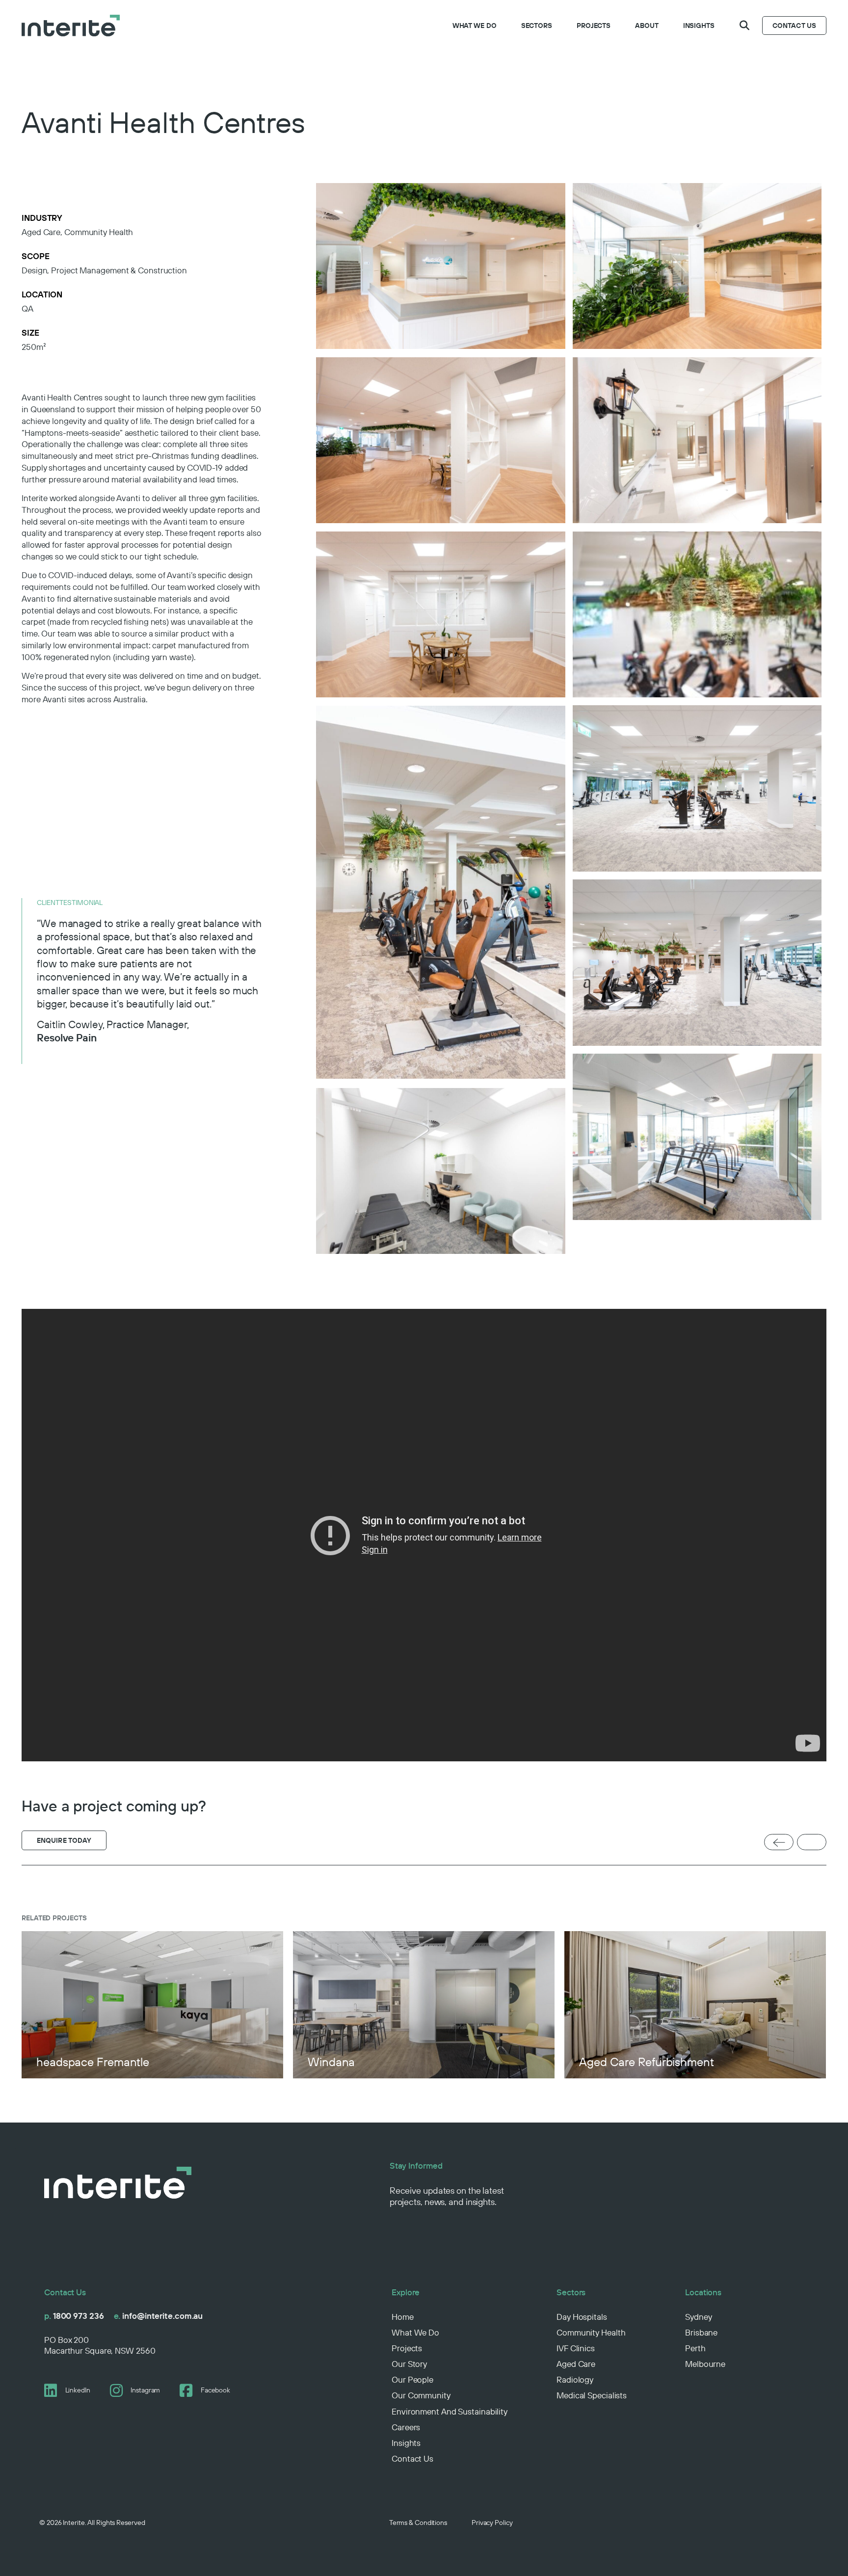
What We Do (475, 26)
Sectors (537, 26)
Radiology (575, 2379)
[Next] (812, 1843)
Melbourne (705, 2364)
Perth (695, 2348)
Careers (406, 2427)
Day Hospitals (582, 2317)
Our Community (421, 2395)
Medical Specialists (592, 2395)
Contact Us (412, 2458)
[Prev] (779, 1843)
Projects (594, 26)
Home (403, 2317)
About (647, 26)
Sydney (698, 2317)
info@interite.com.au (159, 2316)
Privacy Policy (492, 2523)
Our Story (409, 2364)
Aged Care (576, 2364)
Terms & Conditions (418, 2523)
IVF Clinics (576, 2348)
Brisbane (701, 2332)
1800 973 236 (74, 2316)
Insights (699, 26)
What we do (415, 2332)
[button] (744, 26)
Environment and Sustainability (450, 2411)
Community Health (591, 2332)
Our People (412, 2379)
